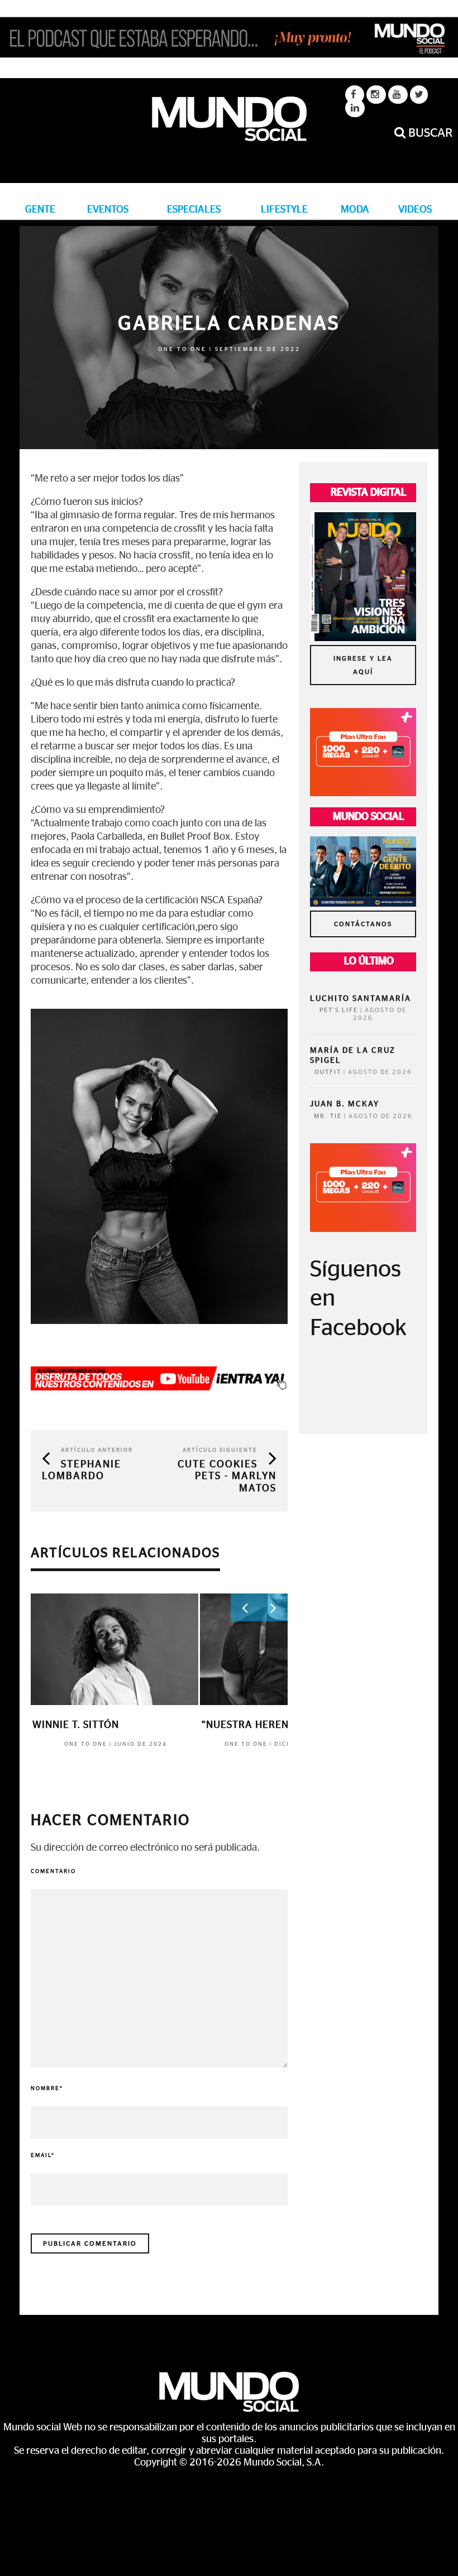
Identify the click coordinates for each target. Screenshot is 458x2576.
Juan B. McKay (345, 1104)
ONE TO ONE (182, 349)
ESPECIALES (194, 210)
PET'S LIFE (339, 1010)
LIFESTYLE (284, 210)
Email (43, 2155)
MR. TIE (328, 1116)
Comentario (53, 1871)
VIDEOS (415, 210)
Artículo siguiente (220, 1450)
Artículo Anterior (97, 1450)
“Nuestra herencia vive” (269, 1725)
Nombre (47, 2088)
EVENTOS (108, 210)
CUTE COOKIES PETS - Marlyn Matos (227, 1477)
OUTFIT (328, 1072)
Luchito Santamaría (361, 999)
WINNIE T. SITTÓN (76, 1725)
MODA (355, 210)
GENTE (40, 210)
